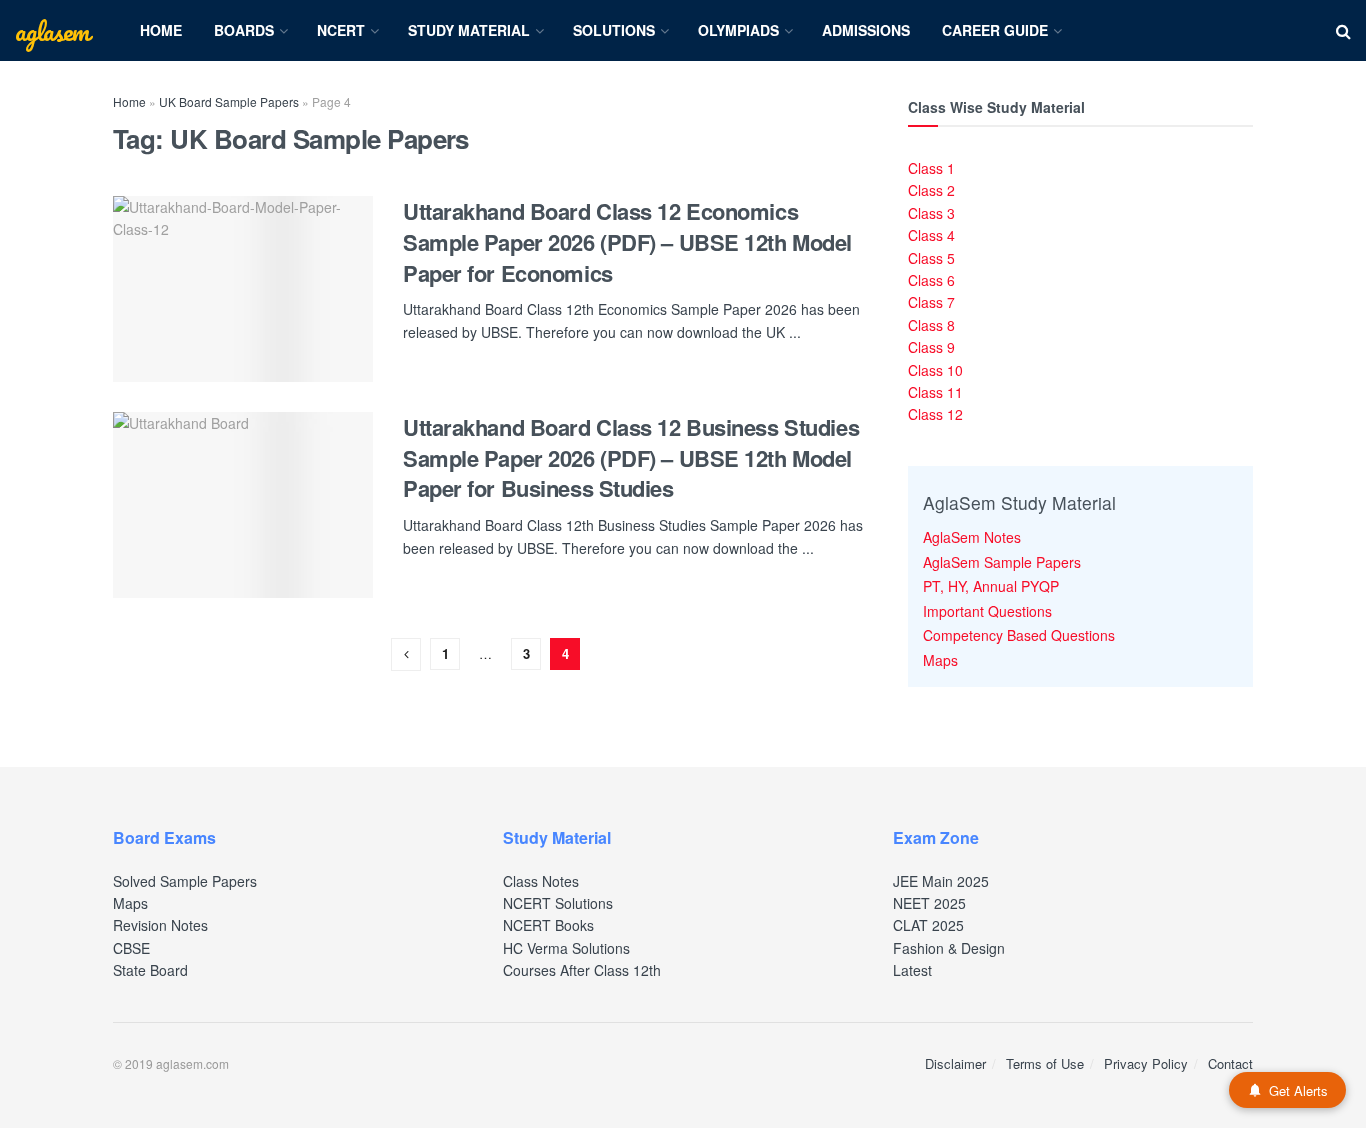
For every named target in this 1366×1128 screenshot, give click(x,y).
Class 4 (931, 235)
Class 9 (931, 347)
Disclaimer (955, 1063)
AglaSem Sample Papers (1002, 562)
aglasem (52, 31)
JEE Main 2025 (941, 881)
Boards (244, 30)
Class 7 (931, 302)
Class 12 (935, 414)
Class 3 (931, 213)
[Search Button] (1343, 30)
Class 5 (931, 258)
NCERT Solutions (558, 903)
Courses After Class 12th (582, 970)
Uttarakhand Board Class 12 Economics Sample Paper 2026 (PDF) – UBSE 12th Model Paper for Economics (627, 242)
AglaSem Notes (972, 537)
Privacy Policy (1146, 1063)
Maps (940, 660)
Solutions (614, 30)
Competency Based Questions (1019, 635)
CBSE (131, 948)
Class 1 (931, 168)
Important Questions (987, 611)
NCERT (341, 30)
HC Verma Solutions (566, 948)
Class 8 (931, 325)
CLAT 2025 (928, 925)
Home (161, 30)
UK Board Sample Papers (229, 101)
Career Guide (995, 30)
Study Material (469, 30)
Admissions (866, 30)
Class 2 (931, 190)
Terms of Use (1045, 1063)
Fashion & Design (949, 948)
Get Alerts (1298, 1090)
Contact (1230, 1063)
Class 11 (935, 392)
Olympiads (738, 30)
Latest (912, 970)
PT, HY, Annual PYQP (991, 586)
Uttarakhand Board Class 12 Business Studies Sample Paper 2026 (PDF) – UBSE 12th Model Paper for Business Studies (631, 458)
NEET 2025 (929, 903)
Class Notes (541, 881)
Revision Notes (160, 925)
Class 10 (935, 370)
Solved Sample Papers (185, 881)
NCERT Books (548, 925)
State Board (150, 970)
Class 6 (931, 280)
